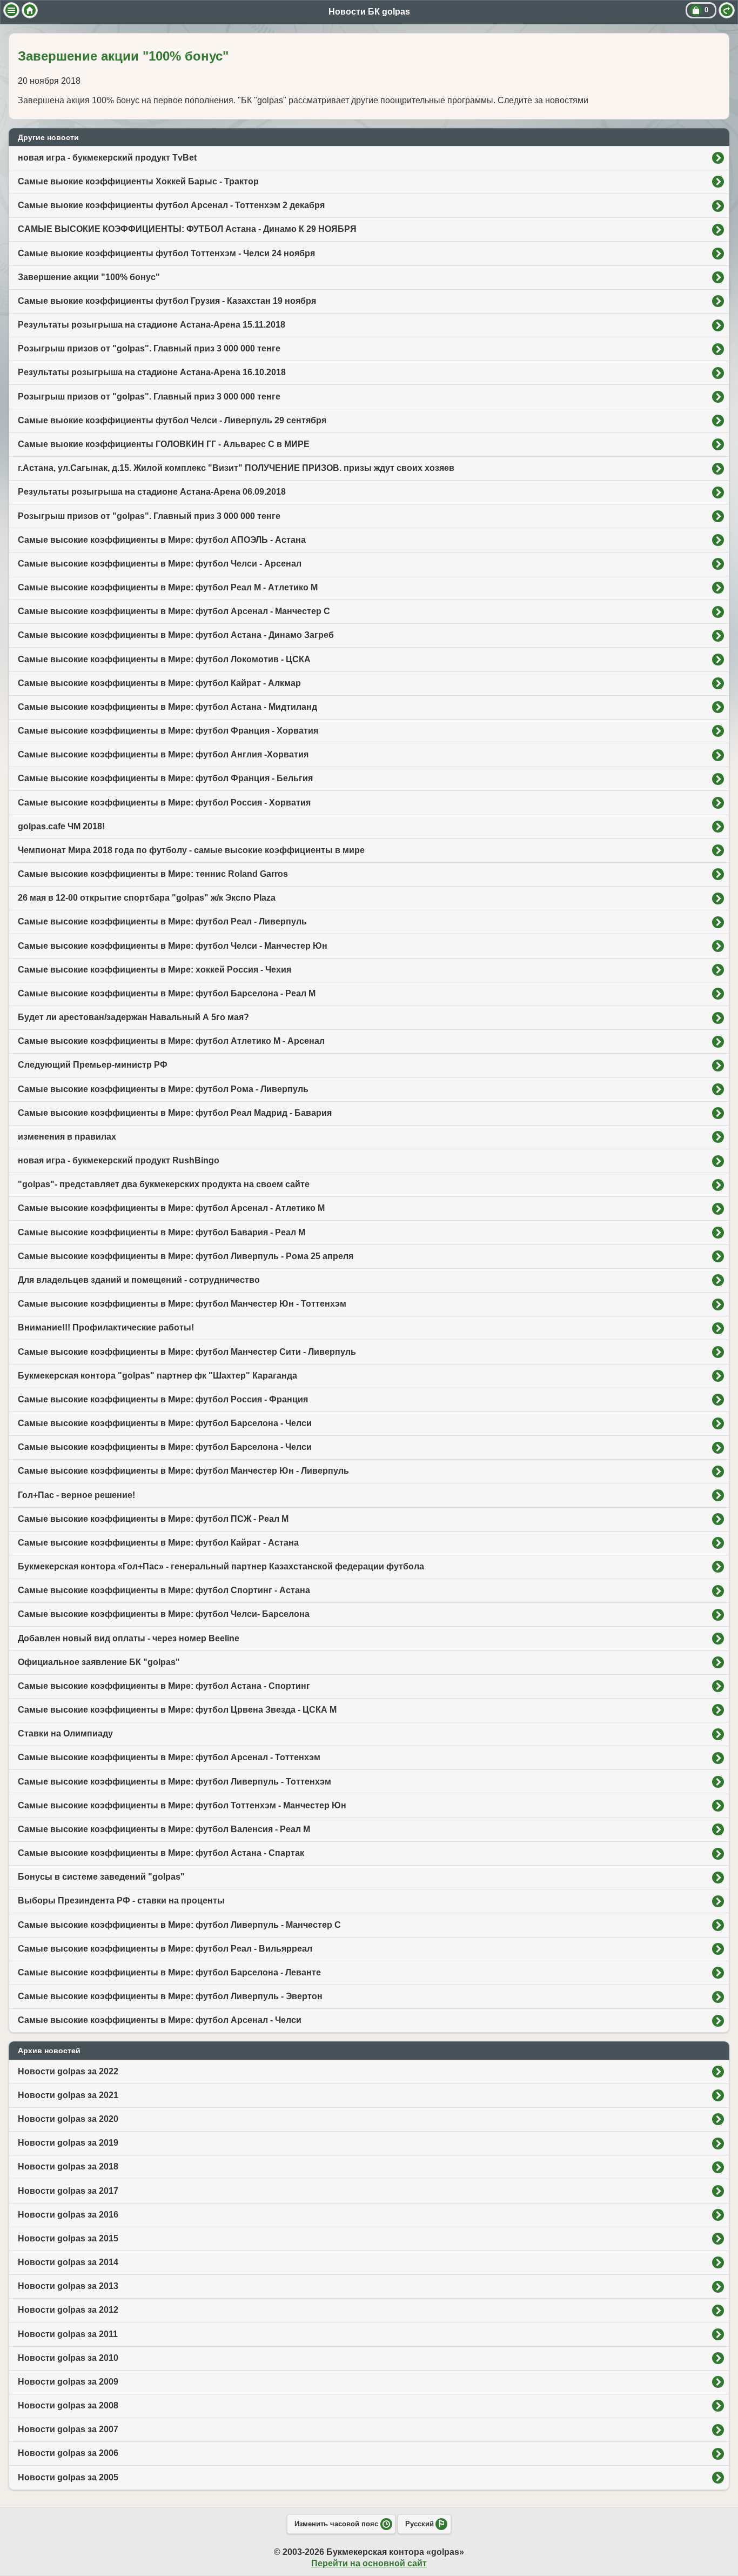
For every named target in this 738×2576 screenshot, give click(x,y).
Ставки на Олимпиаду (65, 1733)
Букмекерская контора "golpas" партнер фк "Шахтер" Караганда (157, 1376)
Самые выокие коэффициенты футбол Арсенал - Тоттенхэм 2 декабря (171, 205)
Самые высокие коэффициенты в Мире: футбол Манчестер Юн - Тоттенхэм (182, 1304)
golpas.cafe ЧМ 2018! (61, 826)
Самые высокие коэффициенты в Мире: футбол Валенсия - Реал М (164, 1829)
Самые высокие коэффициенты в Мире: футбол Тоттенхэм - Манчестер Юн (182, 1805)
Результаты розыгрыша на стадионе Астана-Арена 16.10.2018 (152, 372)
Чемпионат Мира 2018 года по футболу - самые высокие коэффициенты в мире (191, 850)
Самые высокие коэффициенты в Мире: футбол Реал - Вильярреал (165, 1949)
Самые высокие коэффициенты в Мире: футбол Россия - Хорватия (164, 803)
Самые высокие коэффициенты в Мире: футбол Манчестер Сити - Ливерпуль (187, 1352)
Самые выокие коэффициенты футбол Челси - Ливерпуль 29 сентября (172, 420)
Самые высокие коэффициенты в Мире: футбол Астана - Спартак (161, 1853)
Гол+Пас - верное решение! (76, 1495)
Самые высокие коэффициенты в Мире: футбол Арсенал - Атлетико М (171, 1208)
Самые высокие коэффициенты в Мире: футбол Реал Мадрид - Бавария (175, 1113)
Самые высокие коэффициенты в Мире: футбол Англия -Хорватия (163, 754)
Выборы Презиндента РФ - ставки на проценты (121, 1901)
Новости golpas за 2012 (68, 2310)
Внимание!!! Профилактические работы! (106, 1327)
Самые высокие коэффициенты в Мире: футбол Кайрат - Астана (158, 1543)
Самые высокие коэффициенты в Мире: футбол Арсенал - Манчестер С (174, 611)
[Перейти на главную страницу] (30, 10)
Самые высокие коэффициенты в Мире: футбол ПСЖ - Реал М (153, 1519)
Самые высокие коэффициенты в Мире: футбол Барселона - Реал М (167, 993)
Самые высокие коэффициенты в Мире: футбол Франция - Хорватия (168, 731)
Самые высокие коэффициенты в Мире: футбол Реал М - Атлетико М (168, 587)
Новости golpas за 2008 (68, 2405)
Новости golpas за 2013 (68, 2286)
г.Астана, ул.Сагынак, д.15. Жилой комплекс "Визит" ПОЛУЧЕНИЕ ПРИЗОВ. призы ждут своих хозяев (236, 468)
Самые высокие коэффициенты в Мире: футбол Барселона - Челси (165, 1423)
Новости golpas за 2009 (68, 2382)
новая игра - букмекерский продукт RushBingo (119, 1160)
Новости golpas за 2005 (68, 2477)
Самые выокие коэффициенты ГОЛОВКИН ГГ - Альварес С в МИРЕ (164, 444)
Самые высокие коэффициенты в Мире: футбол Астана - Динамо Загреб (176, 635)
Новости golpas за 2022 (68, 2071)
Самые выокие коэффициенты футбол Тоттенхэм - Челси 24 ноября (166, 253)
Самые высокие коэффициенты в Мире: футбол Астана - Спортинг (164, 1686)
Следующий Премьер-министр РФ (93, 1065)
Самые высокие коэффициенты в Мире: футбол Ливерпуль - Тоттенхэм (175, 1782)
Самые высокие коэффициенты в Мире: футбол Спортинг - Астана (164, 1590)
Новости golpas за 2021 (68, 2095)
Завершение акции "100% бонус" (89, 277)
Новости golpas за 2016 (68, 2215)
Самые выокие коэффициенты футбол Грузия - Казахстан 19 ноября (167, 301)
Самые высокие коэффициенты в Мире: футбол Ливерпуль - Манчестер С (179, 1925)
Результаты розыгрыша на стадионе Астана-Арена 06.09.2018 (152, 492)
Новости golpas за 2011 (68, 2334)
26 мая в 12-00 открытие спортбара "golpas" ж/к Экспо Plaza (147, 898)
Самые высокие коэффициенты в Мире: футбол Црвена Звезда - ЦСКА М (177, 1710)
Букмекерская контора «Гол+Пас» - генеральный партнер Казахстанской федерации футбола (221, 1566)
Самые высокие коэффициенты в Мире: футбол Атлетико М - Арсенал (171, 1041)
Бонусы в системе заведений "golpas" (101, 1877)
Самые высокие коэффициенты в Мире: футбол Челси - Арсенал (160, 564)
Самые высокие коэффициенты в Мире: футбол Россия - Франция (163, 1399)
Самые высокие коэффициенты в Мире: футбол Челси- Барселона (164, 1614)
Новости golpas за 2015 (68, 2238)
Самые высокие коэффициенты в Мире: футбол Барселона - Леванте (169, 1972)
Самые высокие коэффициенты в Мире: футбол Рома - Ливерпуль (163, 1089)
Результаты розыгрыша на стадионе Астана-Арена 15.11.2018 (152, 325)
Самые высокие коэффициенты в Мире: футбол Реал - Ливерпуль (162, 921)
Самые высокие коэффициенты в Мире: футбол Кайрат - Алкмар (159, 683)
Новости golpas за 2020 (68, 2119)
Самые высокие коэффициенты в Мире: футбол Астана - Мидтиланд (167, 707)
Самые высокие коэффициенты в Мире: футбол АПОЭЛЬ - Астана (162, 540)
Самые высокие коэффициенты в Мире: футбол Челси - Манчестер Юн (173, 946)
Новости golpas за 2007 (68, 2429)
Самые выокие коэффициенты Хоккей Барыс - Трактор (138, 181)
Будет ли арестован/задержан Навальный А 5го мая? (133, 1017)
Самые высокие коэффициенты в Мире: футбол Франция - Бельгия (165, 778)
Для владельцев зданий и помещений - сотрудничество (139, 1280)
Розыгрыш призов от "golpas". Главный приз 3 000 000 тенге (149, 348)
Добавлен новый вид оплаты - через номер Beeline (129, 1638)
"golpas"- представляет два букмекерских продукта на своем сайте (164, 1184)
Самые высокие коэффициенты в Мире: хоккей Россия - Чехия (155, 970)
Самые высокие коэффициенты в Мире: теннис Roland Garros (153, 874)
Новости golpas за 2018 (68, 2166)
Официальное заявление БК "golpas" (99, 1662)
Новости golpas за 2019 (68, 2143)
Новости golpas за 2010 (68, 2358)
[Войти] (727, 10)
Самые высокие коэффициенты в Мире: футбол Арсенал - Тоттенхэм (169, 1757)
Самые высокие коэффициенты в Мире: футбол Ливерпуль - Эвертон (170, 1996)
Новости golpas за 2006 (68, 2453)
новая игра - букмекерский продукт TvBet (107, 158)
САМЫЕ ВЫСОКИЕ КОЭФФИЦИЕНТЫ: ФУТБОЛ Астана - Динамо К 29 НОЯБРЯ (187, 229)
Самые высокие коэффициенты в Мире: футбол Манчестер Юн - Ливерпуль (183, 1471)
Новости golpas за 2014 (68, 2262)
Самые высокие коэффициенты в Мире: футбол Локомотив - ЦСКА (164, 659)
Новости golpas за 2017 (68, 2191)
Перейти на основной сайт (369, 2563)
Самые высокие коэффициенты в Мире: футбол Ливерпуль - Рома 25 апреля (186, 1256)
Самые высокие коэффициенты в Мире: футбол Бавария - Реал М (162, 1232)
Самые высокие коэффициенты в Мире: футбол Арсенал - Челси (160, 2020)
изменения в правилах (67, 1137)
